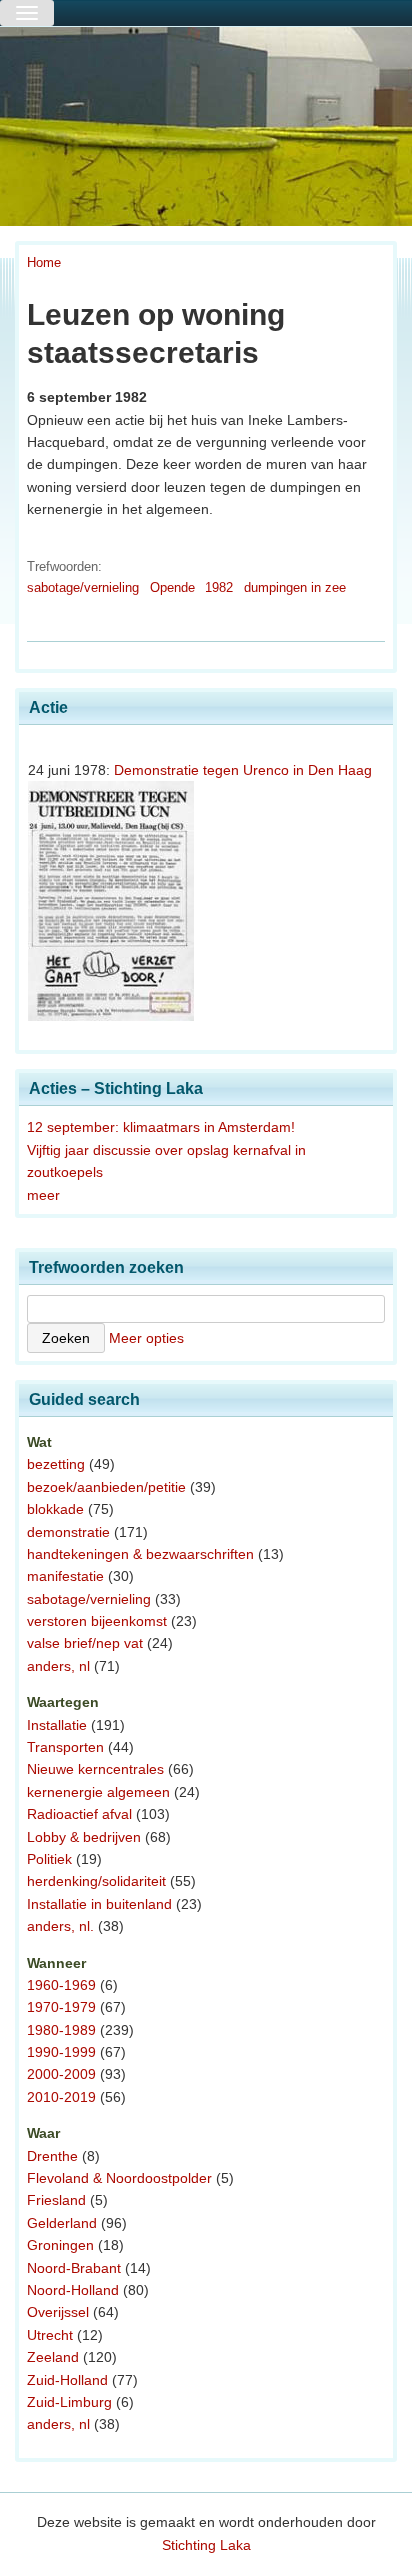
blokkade (55, 1509)
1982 (219, 587)
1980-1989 (61, 2030)
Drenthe (52, 2156)
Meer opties (146, 1338)
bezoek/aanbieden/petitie (106, 1487)
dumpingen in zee (295, 587)
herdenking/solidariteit (96, 1881)
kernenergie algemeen (98, 1792)
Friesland (56, 2200)
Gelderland (62, 2223)
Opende (172, 587)
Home (44, 262)
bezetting (56, 1464)
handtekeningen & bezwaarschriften (140, 1554)
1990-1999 (61, 2052)
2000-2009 (61, 2074)
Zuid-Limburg (69, 2402)
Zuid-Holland (67, 2380)
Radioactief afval (79, 1814)
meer (43, 1195)
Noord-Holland (73, 2290)
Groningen (60, 2245)
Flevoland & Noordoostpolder (119, 2178)
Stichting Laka (206, 2545)
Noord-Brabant (74, 2268)
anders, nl (58, 1666)
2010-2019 (61, 2097)
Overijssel (58, 2312)
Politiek (49, 1859)
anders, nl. (60, 1926)
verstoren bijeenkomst (97, 1621)
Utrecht (50, 2335)
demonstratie (68, 1532)
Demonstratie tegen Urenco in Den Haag (243, 770)
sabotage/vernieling (83, 587)
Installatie (57, 1725)
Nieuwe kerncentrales (95, 1769)
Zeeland (53, 2357)
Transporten (65, 1747)
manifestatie (65, 1576)
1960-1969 (61, 1985)
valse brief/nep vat (85, 1643)
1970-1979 (61, 2007)
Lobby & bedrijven (84, 1837)
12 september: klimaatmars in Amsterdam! (161, 1127)
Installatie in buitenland (99, 1904)
